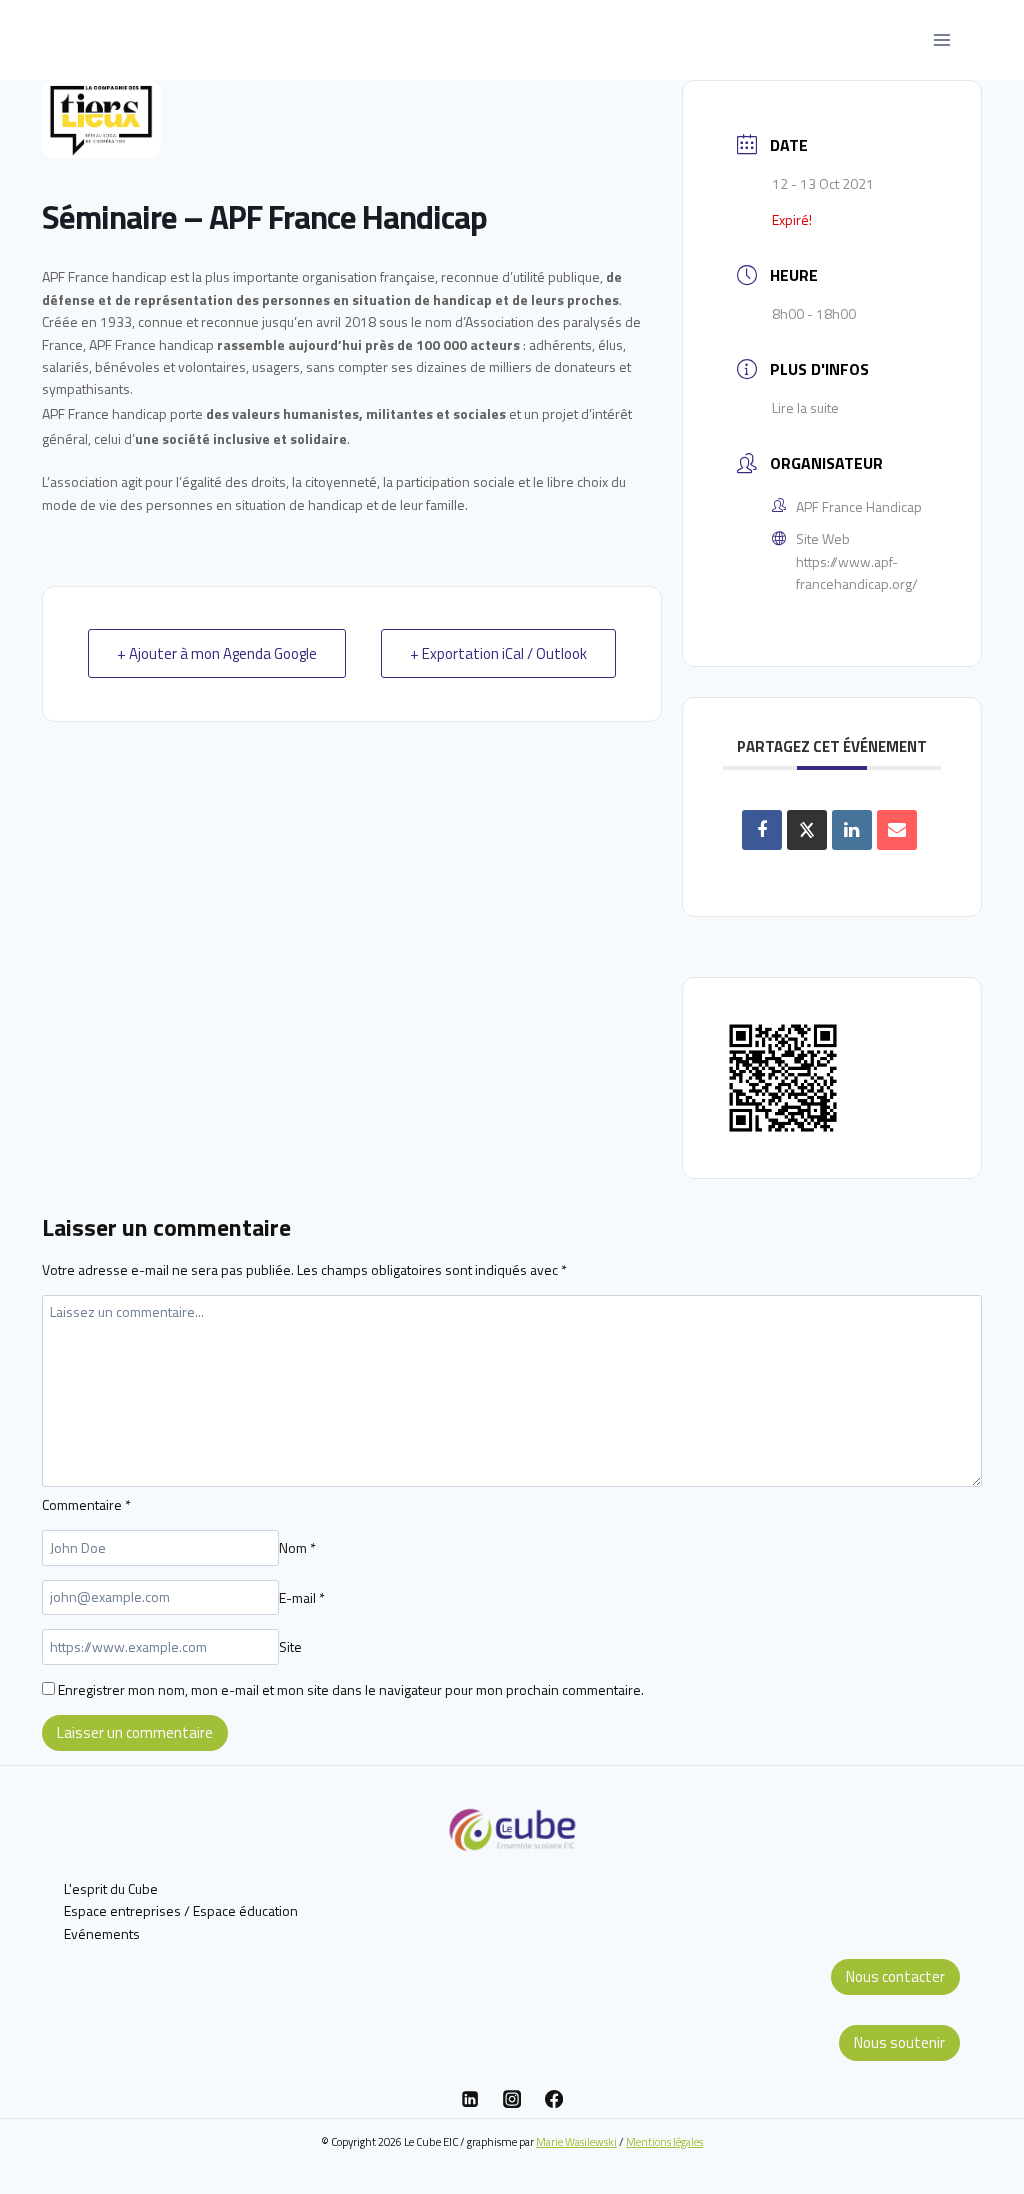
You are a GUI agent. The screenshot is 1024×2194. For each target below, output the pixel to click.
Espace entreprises (122, 1910)
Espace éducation (245, 1910)
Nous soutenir (899, 2042)
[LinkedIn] (852, 830)
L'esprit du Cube (111, 1888)
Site (290, 1646)
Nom (297, 1547)
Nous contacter (895, 1976)
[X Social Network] (807, 830)
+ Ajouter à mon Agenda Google (217, 653)
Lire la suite (805, 407)
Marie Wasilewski (576, 2141)
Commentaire (86, 1504)
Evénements (102, 1933)
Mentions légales (664, 2141)
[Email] (897, 830)
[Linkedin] (470, 2099)
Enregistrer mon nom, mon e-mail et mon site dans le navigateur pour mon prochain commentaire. (351, 1689)
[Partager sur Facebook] (762, 830)
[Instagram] (512, 2099)
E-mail (302, 1596)
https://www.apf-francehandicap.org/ (857, 572)
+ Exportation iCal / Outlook (498, 653)
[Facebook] (554, 2099)
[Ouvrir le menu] (941, 39)
